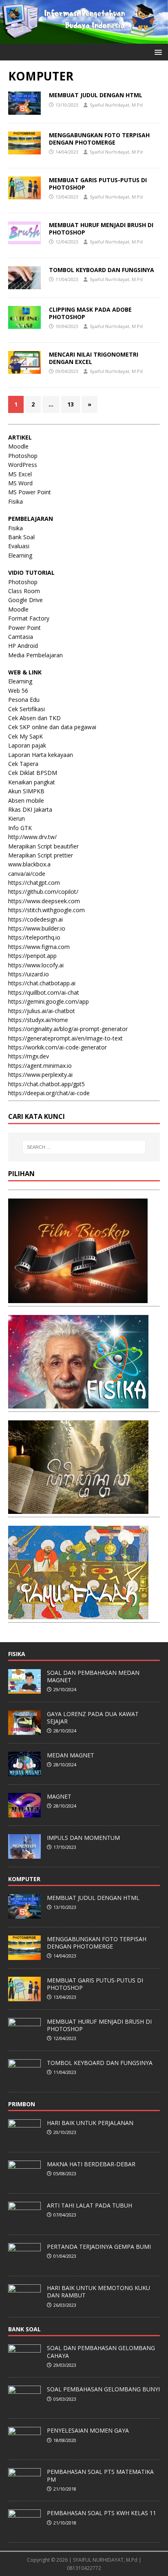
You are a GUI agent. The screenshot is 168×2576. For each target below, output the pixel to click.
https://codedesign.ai (35, 919)
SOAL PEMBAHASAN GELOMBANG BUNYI (103, 2389)
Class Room (24, 591)
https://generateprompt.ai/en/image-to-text (65, 1038)
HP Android (23, 646)
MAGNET (59, 1796)
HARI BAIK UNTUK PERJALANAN (90, 2123)
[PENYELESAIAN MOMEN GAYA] (24, 2447)
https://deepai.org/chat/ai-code (49, 1093)
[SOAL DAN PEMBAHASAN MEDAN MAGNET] (24, 1689)
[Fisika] (78, 1403)
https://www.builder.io (37, 928)
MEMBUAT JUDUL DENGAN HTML (96, 95)
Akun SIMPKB (26, 791)
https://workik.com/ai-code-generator (57, 1047)
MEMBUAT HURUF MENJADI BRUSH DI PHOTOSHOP (101, 229)
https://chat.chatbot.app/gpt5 (46, 1084)
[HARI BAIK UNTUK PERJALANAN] (24, 2139)
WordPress (23, 465)
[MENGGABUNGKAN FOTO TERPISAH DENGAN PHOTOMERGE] (24, 1955)
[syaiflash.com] (84, 39)
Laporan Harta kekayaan (41, 755)
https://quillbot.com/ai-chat (44, 992)
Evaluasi (19, 546)
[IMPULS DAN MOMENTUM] (24, 1854)
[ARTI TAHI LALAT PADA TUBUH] (24, 2222)
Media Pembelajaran (35, 655)
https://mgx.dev (29, 1056)
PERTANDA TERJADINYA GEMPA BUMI (99, 2247)
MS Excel (20, 474)
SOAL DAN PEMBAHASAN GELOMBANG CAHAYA (101, 2352)
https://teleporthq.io (34, 937)
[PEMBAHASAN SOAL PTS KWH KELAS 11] (24, 2530)
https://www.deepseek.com (44, 901)
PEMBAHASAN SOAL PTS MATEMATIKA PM (100, 2475)
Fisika (15, 501)
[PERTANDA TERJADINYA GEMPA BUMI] (24, 2263)
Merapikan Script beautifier (43, 846)
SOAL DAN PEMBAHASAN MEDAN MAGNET (93, 1676)
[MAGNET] (24, 1813)
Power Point (24, 628)
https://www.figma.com (39, 947)
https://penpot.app (32, 956)
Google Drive (25, 600)
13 (71, 404)
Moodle (18, 446)
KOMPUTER (24, 1879)
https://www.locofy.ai (36, 965)
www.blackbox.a (29, 864)
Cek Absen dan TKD (34, 718)
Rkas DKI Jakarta (30, 809)
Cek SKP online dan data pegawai (52, 727)
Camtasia (21, 637)
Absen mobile (26, 800)
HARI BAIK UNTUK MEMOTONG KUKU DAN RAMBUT (98, 2291)
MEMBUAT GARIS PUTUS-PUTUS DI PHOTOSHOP (98, 184)
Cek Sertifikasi (27, 709)
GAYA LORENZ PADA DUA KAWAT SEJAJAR (93, 1718)
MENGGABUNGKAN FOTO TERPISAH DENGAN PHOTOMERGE (99, 139)
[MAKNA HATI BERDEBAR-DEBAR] (24, 2181)
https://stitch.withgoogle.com (46, 910)
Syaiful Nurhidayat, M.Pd (116, 105)
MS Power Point (30, 492)
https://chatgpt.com (34, 883)
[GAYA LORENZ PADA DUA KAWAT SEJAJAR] (24, 1730)
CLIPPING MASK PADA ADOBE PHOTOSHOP (90, 313)
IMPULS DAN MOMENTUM (83, 1838)
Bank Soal (21, 537)
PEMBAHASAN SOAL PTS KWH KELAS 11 (102, 2513)
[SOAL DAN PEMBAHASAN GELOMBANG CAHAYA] (24, 2365)
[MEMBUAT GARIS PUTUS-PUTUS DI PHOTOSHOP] (24, 1997)
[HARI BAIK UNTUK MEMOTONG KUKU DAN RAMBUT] (24, 2304)
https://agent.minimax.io (40, 1066)
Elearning (20, 555)
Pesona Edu (24, 700)
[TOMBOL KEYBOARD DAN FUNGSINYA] (24, 2079)
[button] (157, 52)
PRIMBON (22, 2104)
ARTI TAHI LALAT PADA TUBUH (90, 2205)
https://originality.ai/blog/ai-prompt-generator (68, 1029)
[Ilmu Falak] (78, 1614)
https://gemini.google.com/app (49, 1001)
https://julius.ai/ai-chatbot (42, 1011)
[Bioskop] (78, 1298)
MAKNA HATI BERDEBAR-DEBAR (91, 2164)
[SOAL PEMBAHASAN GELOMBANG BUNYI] (24, 2406)
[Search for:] (84, 1147)
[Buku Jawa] (78, 1509)
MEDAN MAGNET (71, 1755)
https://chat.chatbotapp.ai (42, 983)
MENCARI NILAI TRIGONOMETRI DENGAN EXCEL (94, 358)
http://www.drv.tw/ (32, 837)
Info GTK (20, 828)
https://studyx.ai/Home (38, 1020)
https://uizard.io (29, 974)
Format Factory (29, 618)
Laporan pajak (27, 745)
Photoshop (23, 456)
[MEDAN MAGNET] (24, 1772)
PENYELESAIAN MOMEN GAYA (88, 2430)
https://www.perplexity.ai (40, 1075)
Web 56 (18, 691)
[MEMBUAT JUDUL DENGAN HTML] (24, 1914)
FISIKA (17, 1654)
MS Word (20, 483)
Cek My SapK (25, 736)
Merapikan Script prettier (41, 855)
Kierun (17, 818)
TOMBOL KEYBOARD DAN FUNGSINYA (102, 270)
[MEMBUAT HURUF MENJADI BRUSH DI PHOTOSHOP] (24, 2038)
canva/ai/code (27, 874)
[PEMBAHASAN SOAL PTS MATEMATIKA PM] (24, 2489)
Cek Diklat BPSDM (33, 773)
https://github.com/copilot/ (43, 892)
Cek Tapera (23, 764)
